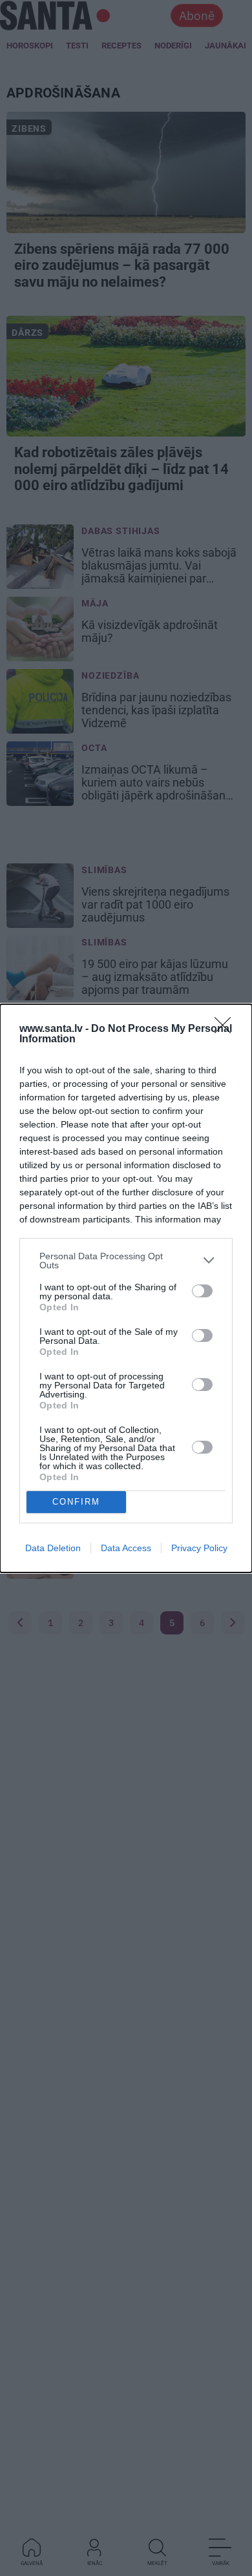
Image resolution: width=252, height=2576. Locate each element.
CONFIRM (76, 1502)
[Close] (227, 1029)
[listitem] (126, 1261)
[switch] (202, 1291)
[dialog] (126, 1288)
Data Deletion (53, 1548)
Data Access (126, 1548)
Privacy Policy (199, 1548)
